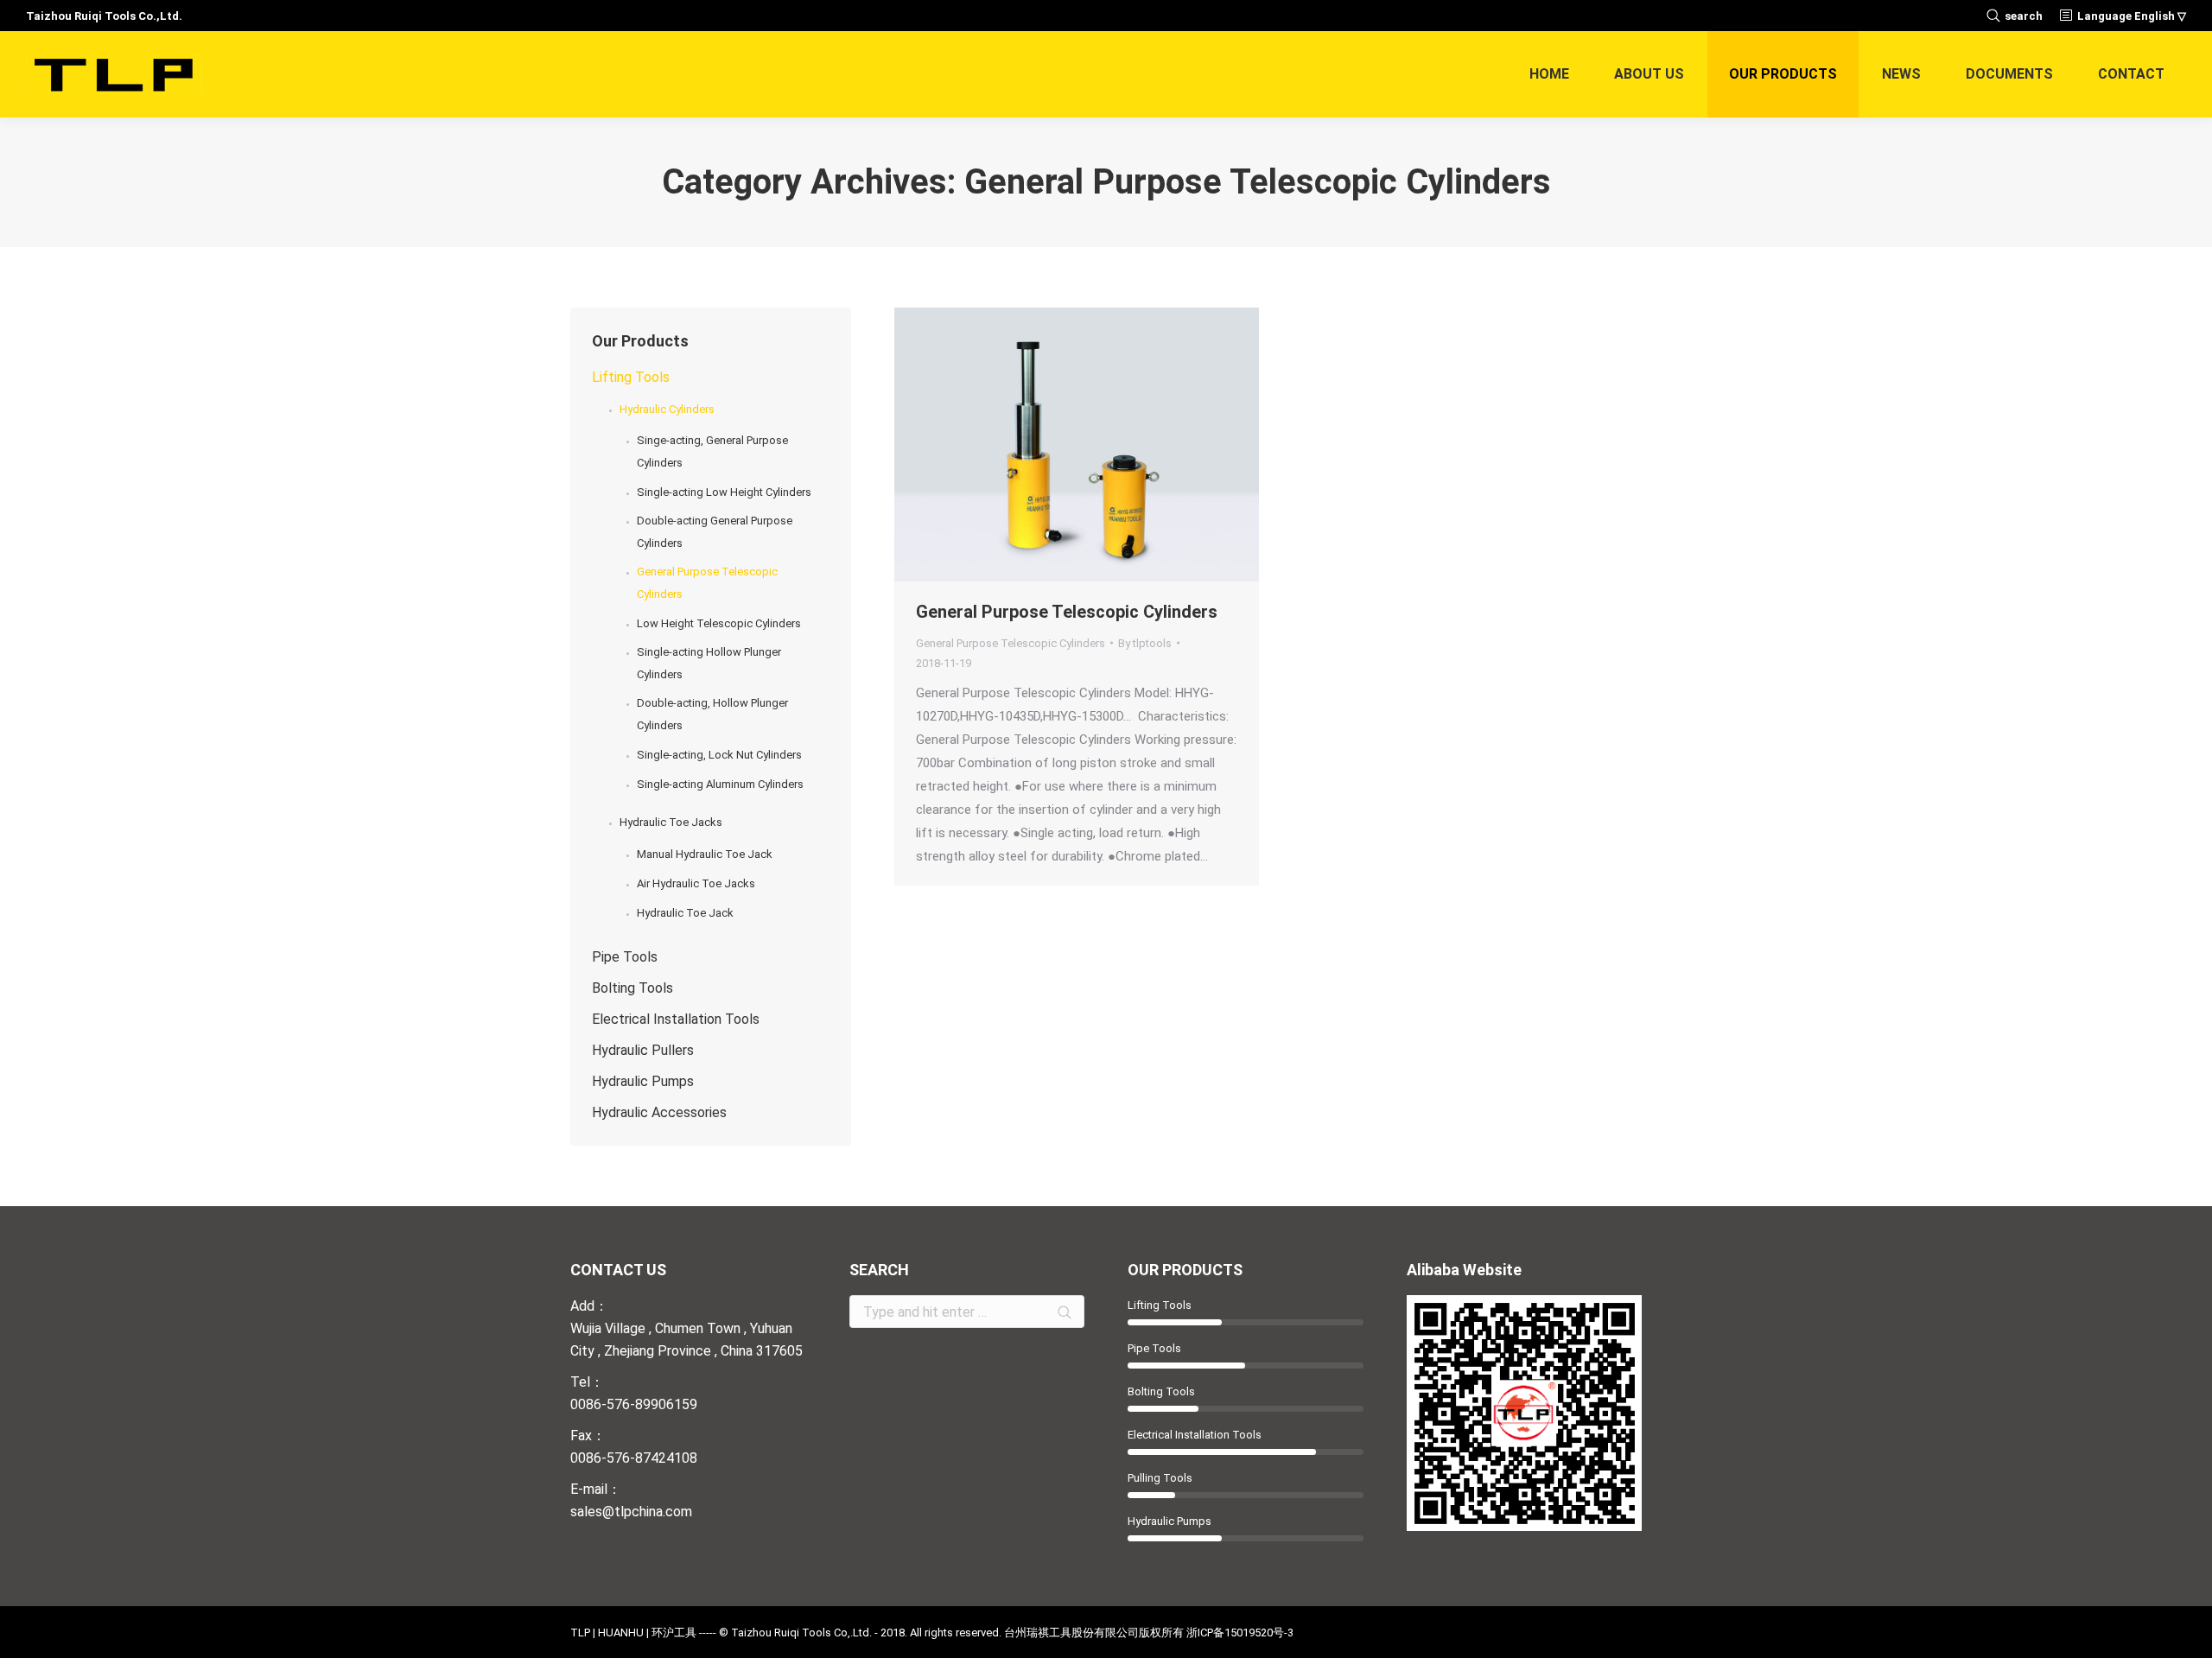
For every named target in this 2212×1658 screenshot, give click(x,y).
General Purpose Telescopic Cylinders (1067, 612)
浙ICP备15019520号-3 (1240, 1633)
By (1145, 643)
